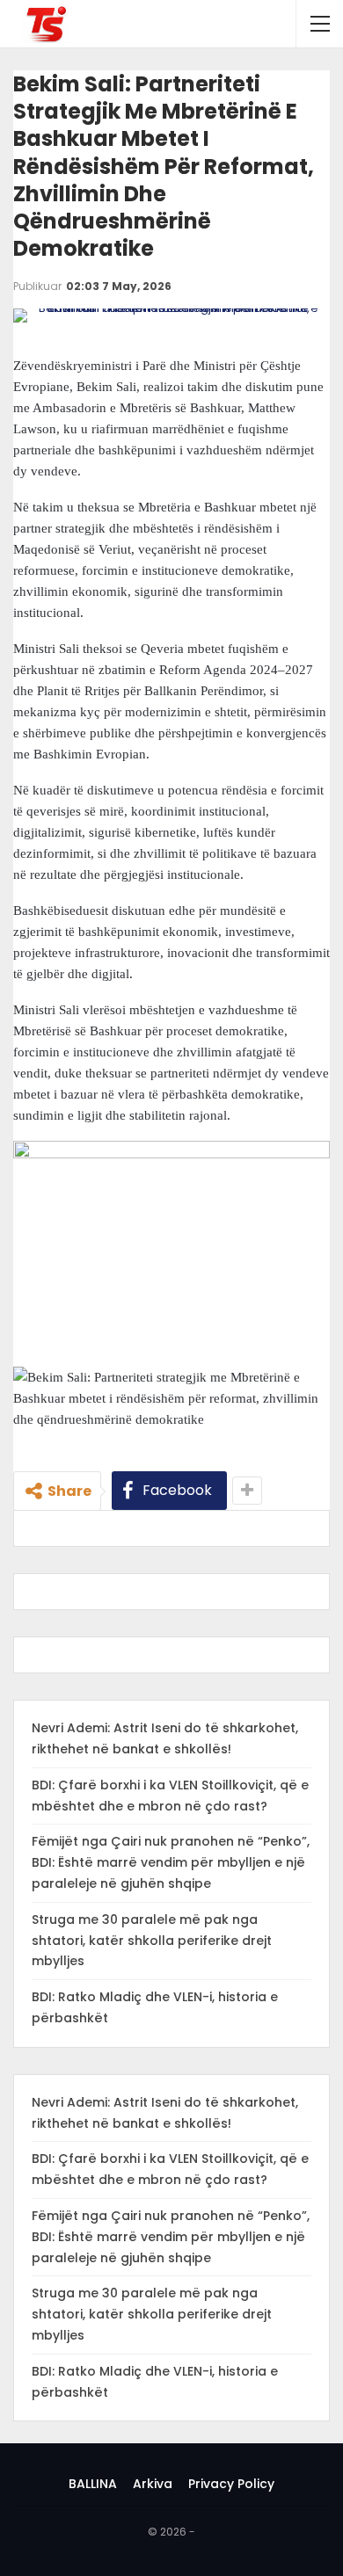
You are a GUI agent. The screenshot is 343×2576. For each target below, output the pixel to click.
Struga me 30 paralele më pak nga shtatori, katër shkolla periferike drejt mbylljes (152, 1941)
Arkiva (153, 2484)
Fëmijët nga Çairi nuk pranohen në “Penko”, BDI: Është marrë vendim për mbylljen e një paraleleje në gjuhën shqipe (171, 1862)
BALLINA (93, 2484)
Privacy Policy (231, 2484)
